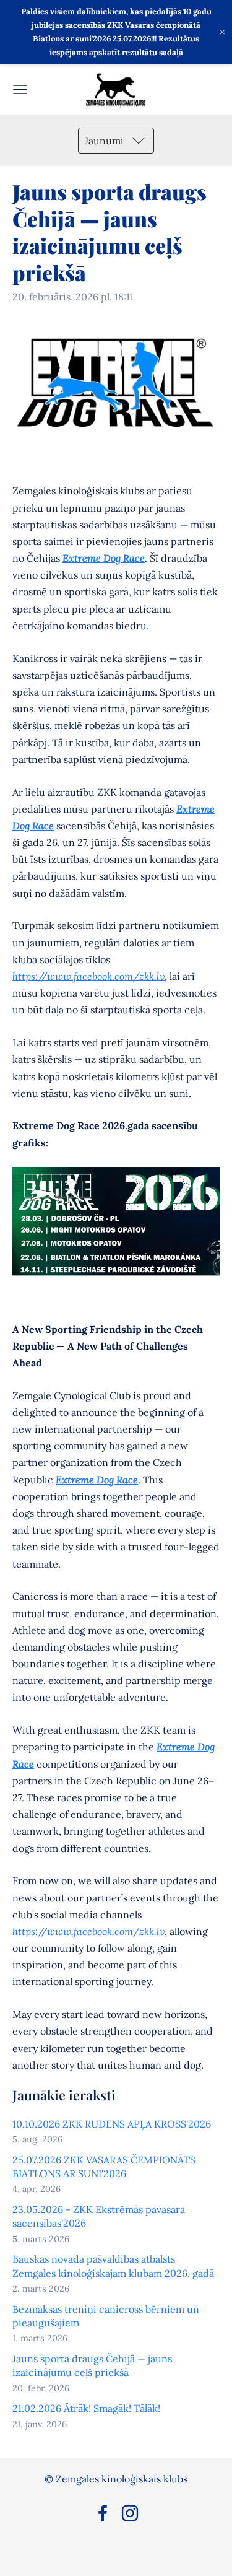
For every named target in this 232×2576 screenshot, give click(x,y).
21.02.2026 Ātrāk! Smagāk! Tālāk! (86, 2408)
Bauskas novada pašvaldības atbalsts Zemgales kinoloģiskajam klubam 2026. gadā (113, 2266)
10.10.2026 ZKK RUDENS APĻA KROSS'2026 (112, 2124)
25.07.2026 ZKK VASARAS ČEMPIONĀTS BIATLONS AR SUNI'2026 (104, 2167)
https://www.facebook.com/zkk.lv (88, 976)
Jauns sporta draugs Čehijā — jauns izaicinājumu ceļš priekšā (92, 2365)
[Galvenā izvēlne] (20, 90)
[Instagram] (130, 2513)
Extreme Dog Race (104, 558)
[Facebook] (103, 2513)
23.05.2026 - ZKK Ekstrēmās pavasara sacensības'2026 (99, 2216)
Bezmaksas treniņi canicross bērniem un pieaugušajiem (106, 2316)
